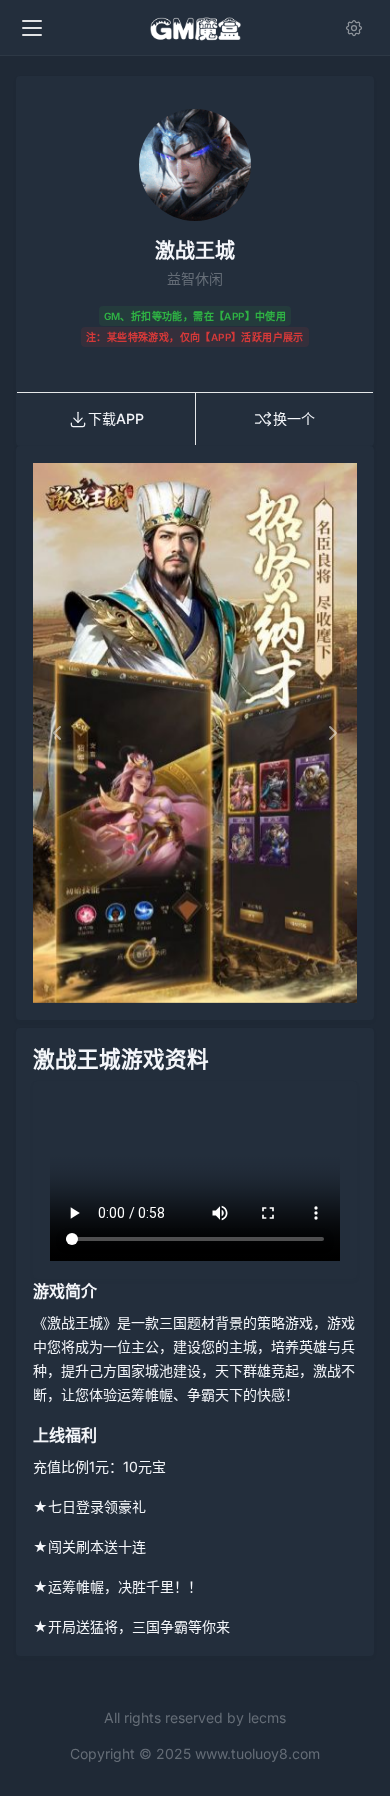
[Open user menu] (358, 28)
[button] (57, 733)
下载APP (116, 418)
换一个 (294, 418)
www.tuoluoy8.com (257, 1753)
